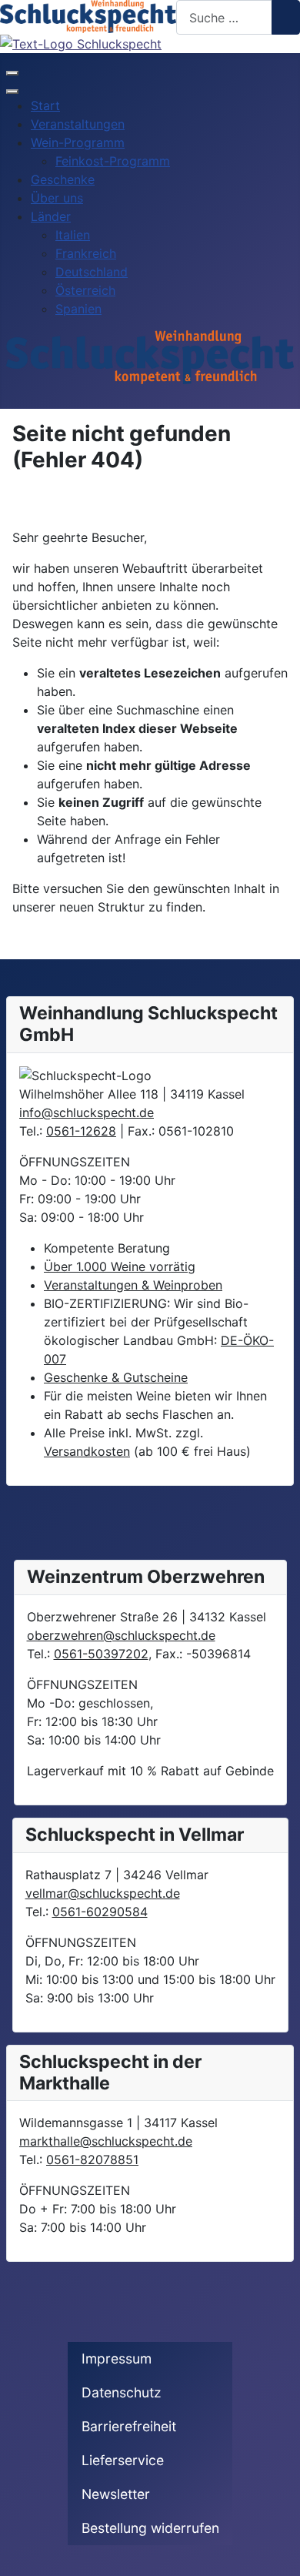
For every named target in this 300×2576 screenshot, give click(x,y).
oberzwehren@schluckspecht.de (121, 1635)
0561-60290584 (100, 1912)
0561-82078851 (92, 2159)
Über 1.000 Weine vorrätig (120, 1266)
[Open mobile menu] (12, 73)
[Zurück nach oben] (281, 2557)
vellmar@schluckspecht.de (103, 1893)
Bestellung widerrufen (150, 2528)
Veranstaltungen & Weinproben (133, 1285)
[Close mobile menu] (12, 92)
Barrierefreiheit (129, 2426)
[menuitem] (45, 105)
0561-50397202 (101, 1654)
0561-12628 (81, 1131)
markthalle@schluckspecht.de (106, 2141)
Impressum (117, 2359)
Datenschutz (122, 2392)
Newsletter (116, 2494)
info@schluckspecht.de (87, 1112)
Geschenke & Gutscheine (116, 1377)
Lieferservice (123, 2460)
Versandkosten (87, 1451)
